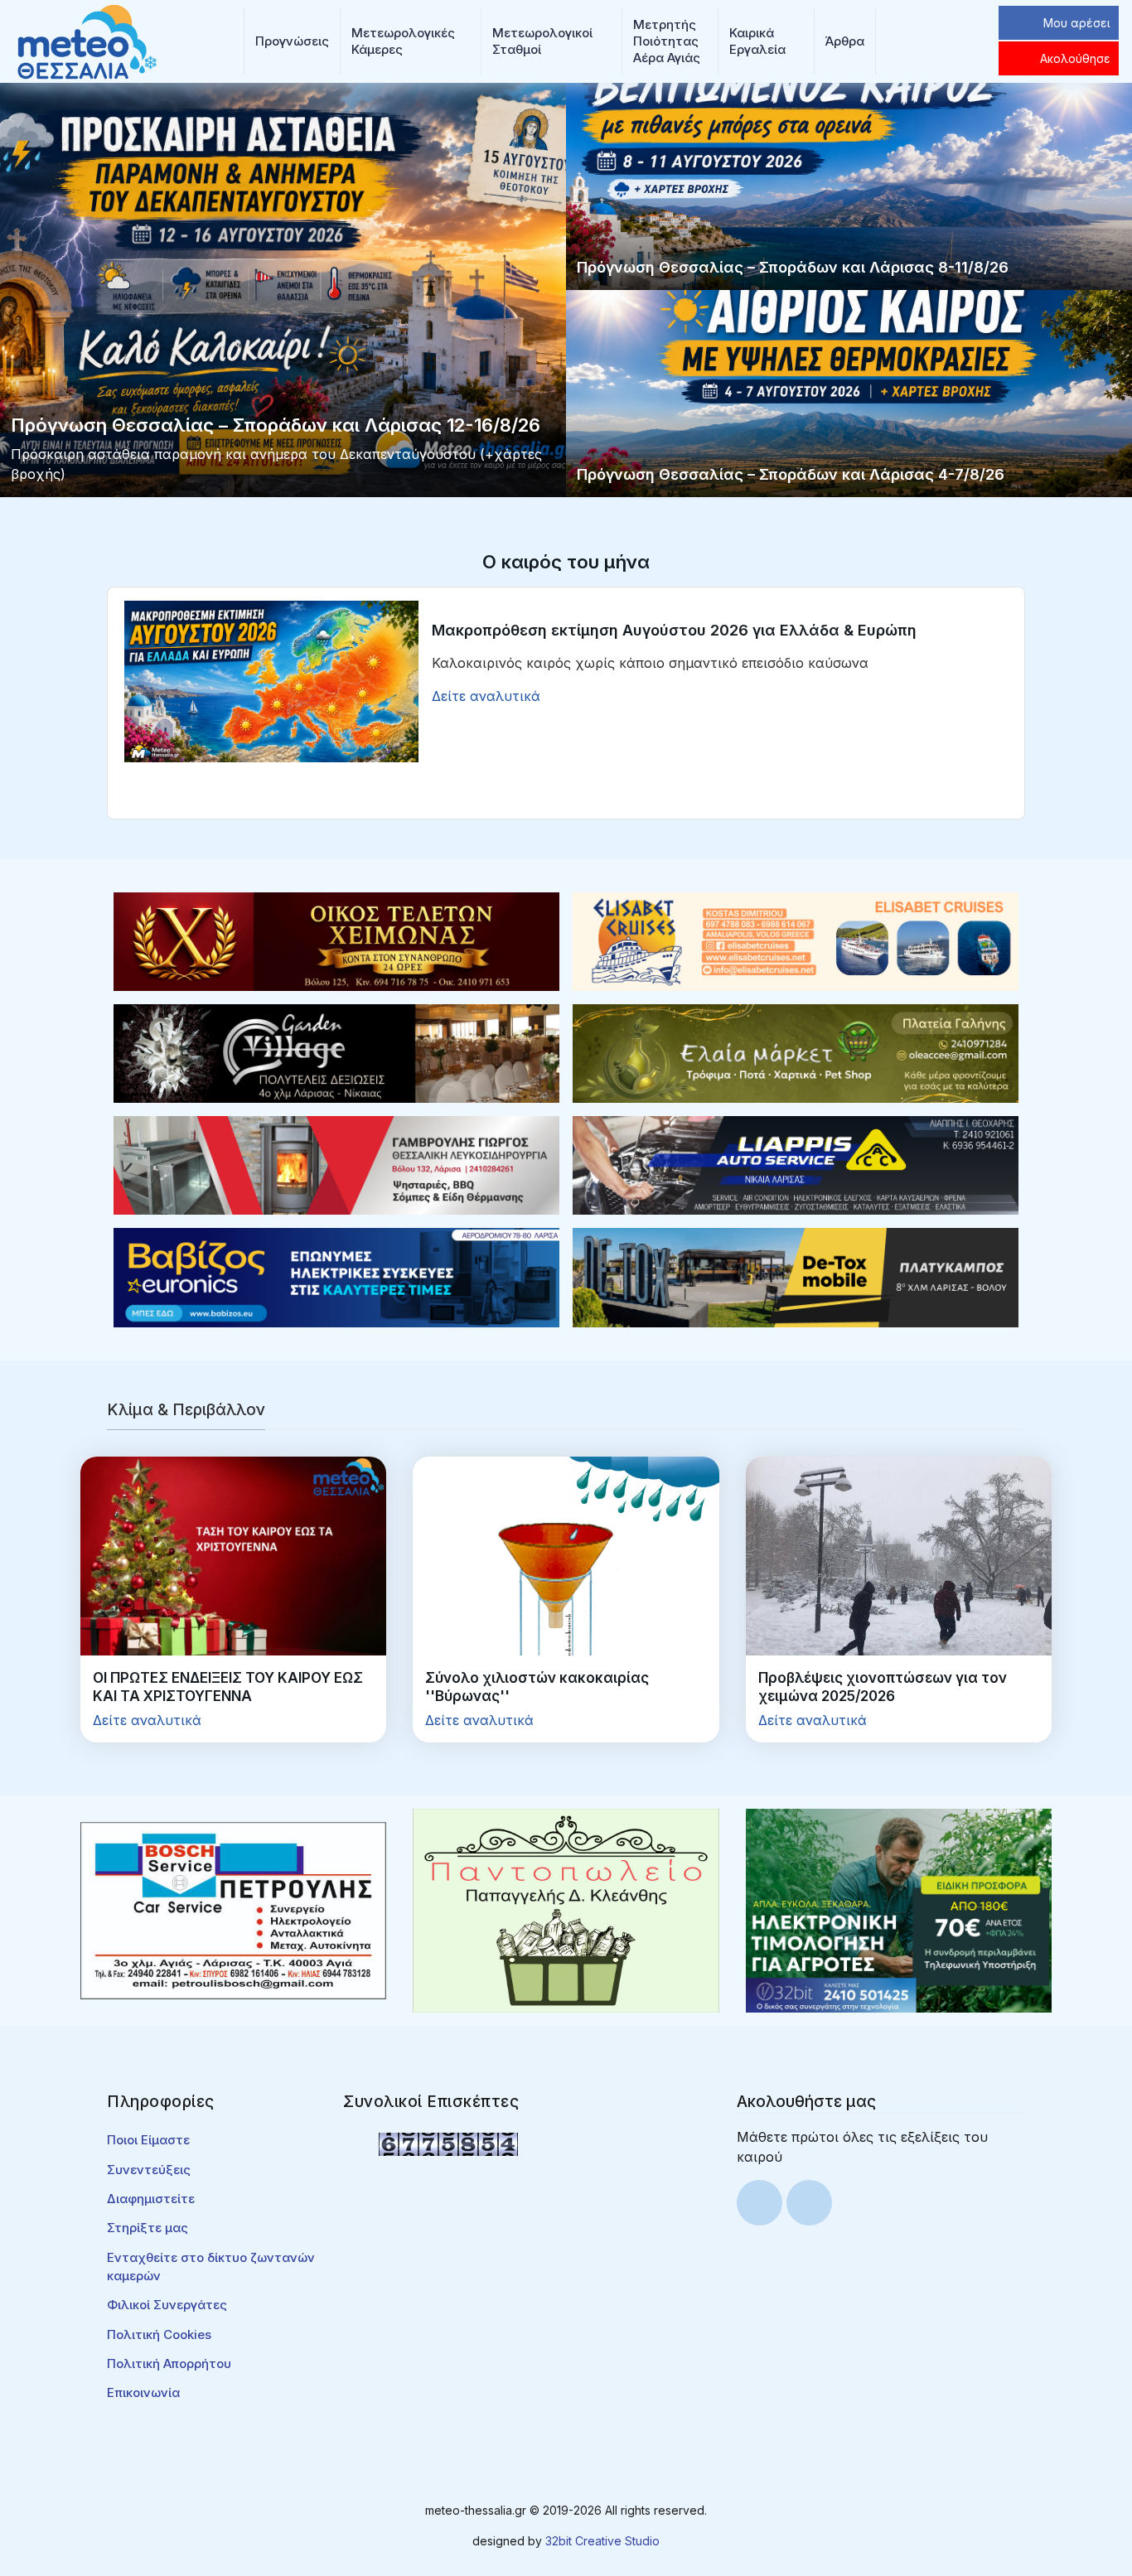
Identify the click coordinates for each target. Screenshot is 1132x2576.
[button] (292, 41)
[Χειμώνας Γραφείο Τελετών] (336, 940)
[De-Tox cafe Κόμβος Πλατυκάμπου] (796, 1276)
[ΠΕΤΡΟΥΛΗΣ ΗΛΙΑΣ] (233, 1910)
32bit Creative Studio (602, 2541)
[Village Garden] (336, 1052)
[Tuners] (899, 1910)
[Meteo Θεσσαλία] (87, 40)
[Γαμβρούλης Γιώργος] (336, 1164)
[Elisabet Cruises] (796, 940)
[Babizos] (336, 1276)
